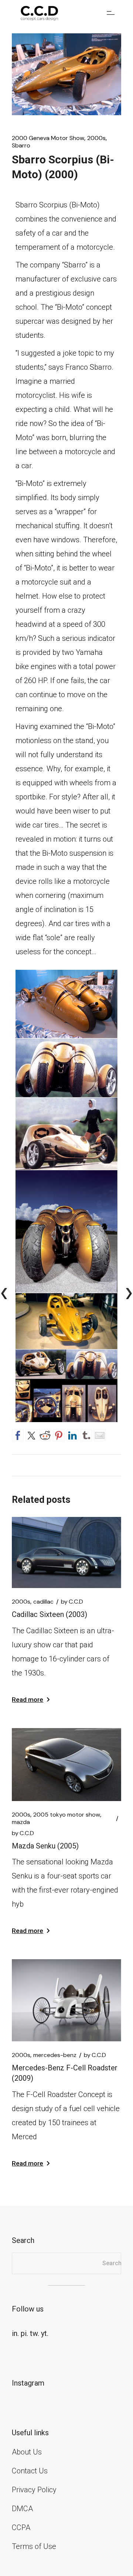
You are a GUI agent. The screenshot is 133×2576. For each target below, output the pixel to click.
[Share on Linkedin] (72, 1434)
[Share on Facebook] (18, 1434)
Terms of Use (34, 2546)
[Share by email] (100, 1434)
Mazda (21, 1822)
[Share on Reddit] (45, 1434)
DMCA (22, 2509)
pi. (24, 2333)
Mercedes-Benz (55, 2055)
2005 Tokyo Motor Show (67, 1815)
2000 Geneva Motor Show (48, 138)
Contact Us (30, 2471)
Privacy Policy (34, 2490)
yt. (45, 2333)
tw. (35, 2333)
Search (112, 2263)
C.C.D (72, 1602)
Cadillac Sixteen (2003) (50, 1614)
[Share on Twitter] (31, 1434)
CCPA (21, 2527)
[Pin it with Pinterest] (59, 1434)
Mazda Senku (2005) (45, 1846)
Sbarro (21, 146)
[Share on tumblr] (86, 1434)
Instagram (28, 2383)
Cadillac (43, 1602)
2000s (96, 138)
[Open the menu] (111, 13)
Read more (28, 1700)
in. (15, 2333)
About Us (27, 2452)
